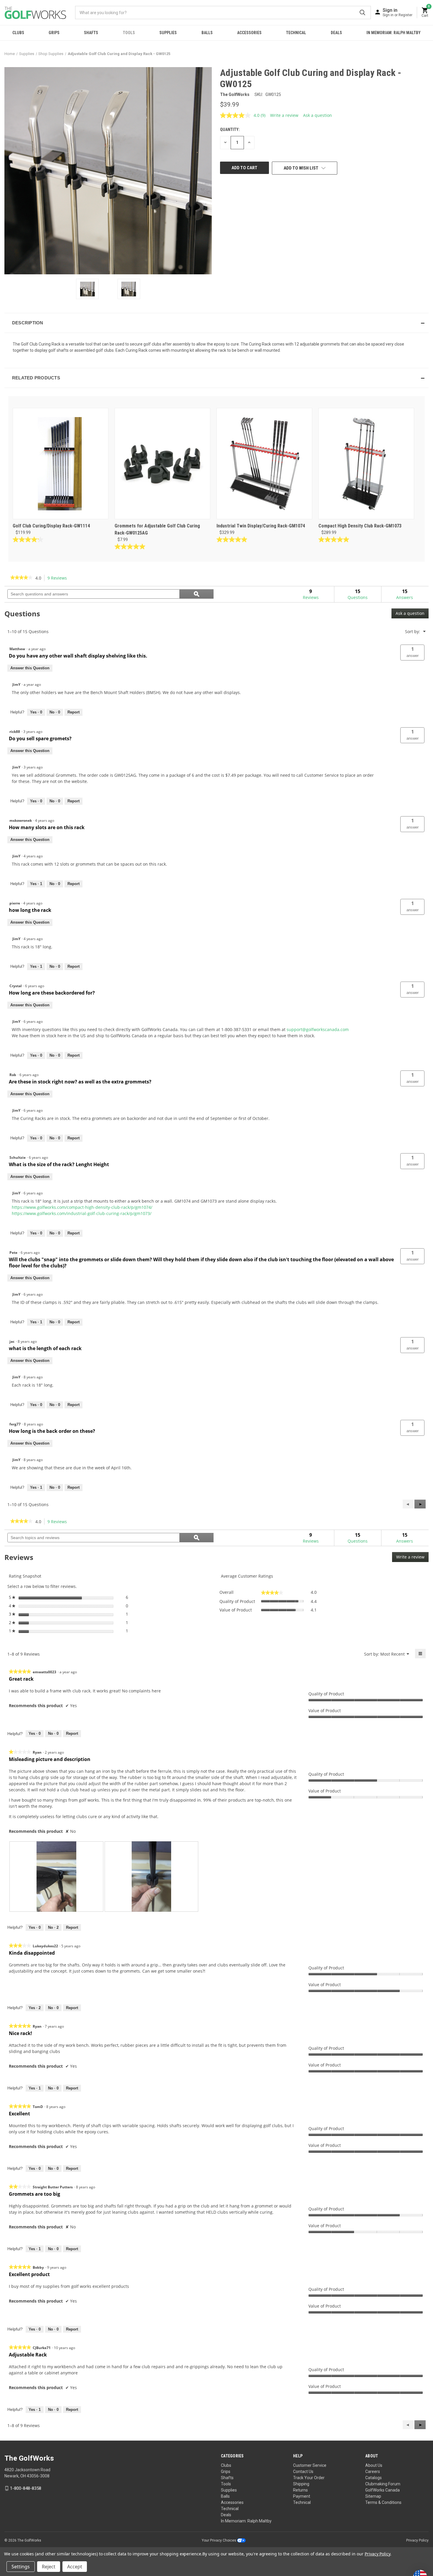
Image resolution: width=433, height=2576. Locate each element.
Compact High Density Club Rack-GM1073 (360, 526)
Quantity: (230, 130)
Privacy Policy (417, 2540)
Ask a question (318, 115)
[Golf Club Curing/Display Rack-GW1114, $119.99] (61, 464)
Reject (49, 2567)
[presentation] (56, 1877)
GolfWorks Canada (382, 2490)
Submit (362, 13)
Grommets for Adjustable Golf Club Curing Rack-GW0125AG (157, 529)
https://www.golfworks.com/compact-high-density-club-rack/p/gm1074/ (82, 1207)
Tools (129, 33)
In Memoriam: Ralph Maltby (394, 33)
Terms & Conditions (383, 2502)
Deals (336, 33)
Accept (75, 2567)
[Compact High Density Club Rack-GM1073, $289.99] (366, 464)
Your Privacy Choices (219, 2540)
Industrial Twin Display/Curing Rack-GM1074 (261, 526)
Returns (300, 2490)
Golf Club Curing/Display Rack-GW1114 (51, 526)
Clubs (18, 33)
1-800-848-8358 (26, 2488)
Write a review (284, 115)
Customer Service (310, 2465)
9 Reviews (59, 578)
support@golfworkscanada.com (318, 1029)
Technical (296, 33)
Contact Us (303, 2472)
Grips (54, 33)
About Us (374, 2465)
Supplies (168, 33)
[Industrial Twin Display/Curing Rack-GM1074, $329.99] (264, 464)
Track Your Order (309, 2478)
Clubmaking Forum (383, 2484)
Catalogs (373, 2478)
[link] (21, 578)
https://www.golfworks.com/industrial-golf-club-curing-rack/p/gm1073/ (82, 1213)
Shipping (301, 2484)
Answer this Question (30, 668)
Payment (302, 2496)
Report (73, 712)
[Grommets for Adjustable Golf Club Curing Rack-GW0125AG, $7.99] (162, 464)
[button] (216, 323)
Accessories (249, 33)
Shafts (91, 33)
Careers (373, 2472)
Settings (21, 2567)
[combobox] (223, 13)
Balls (207, 33)
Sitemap (373, 2496)
